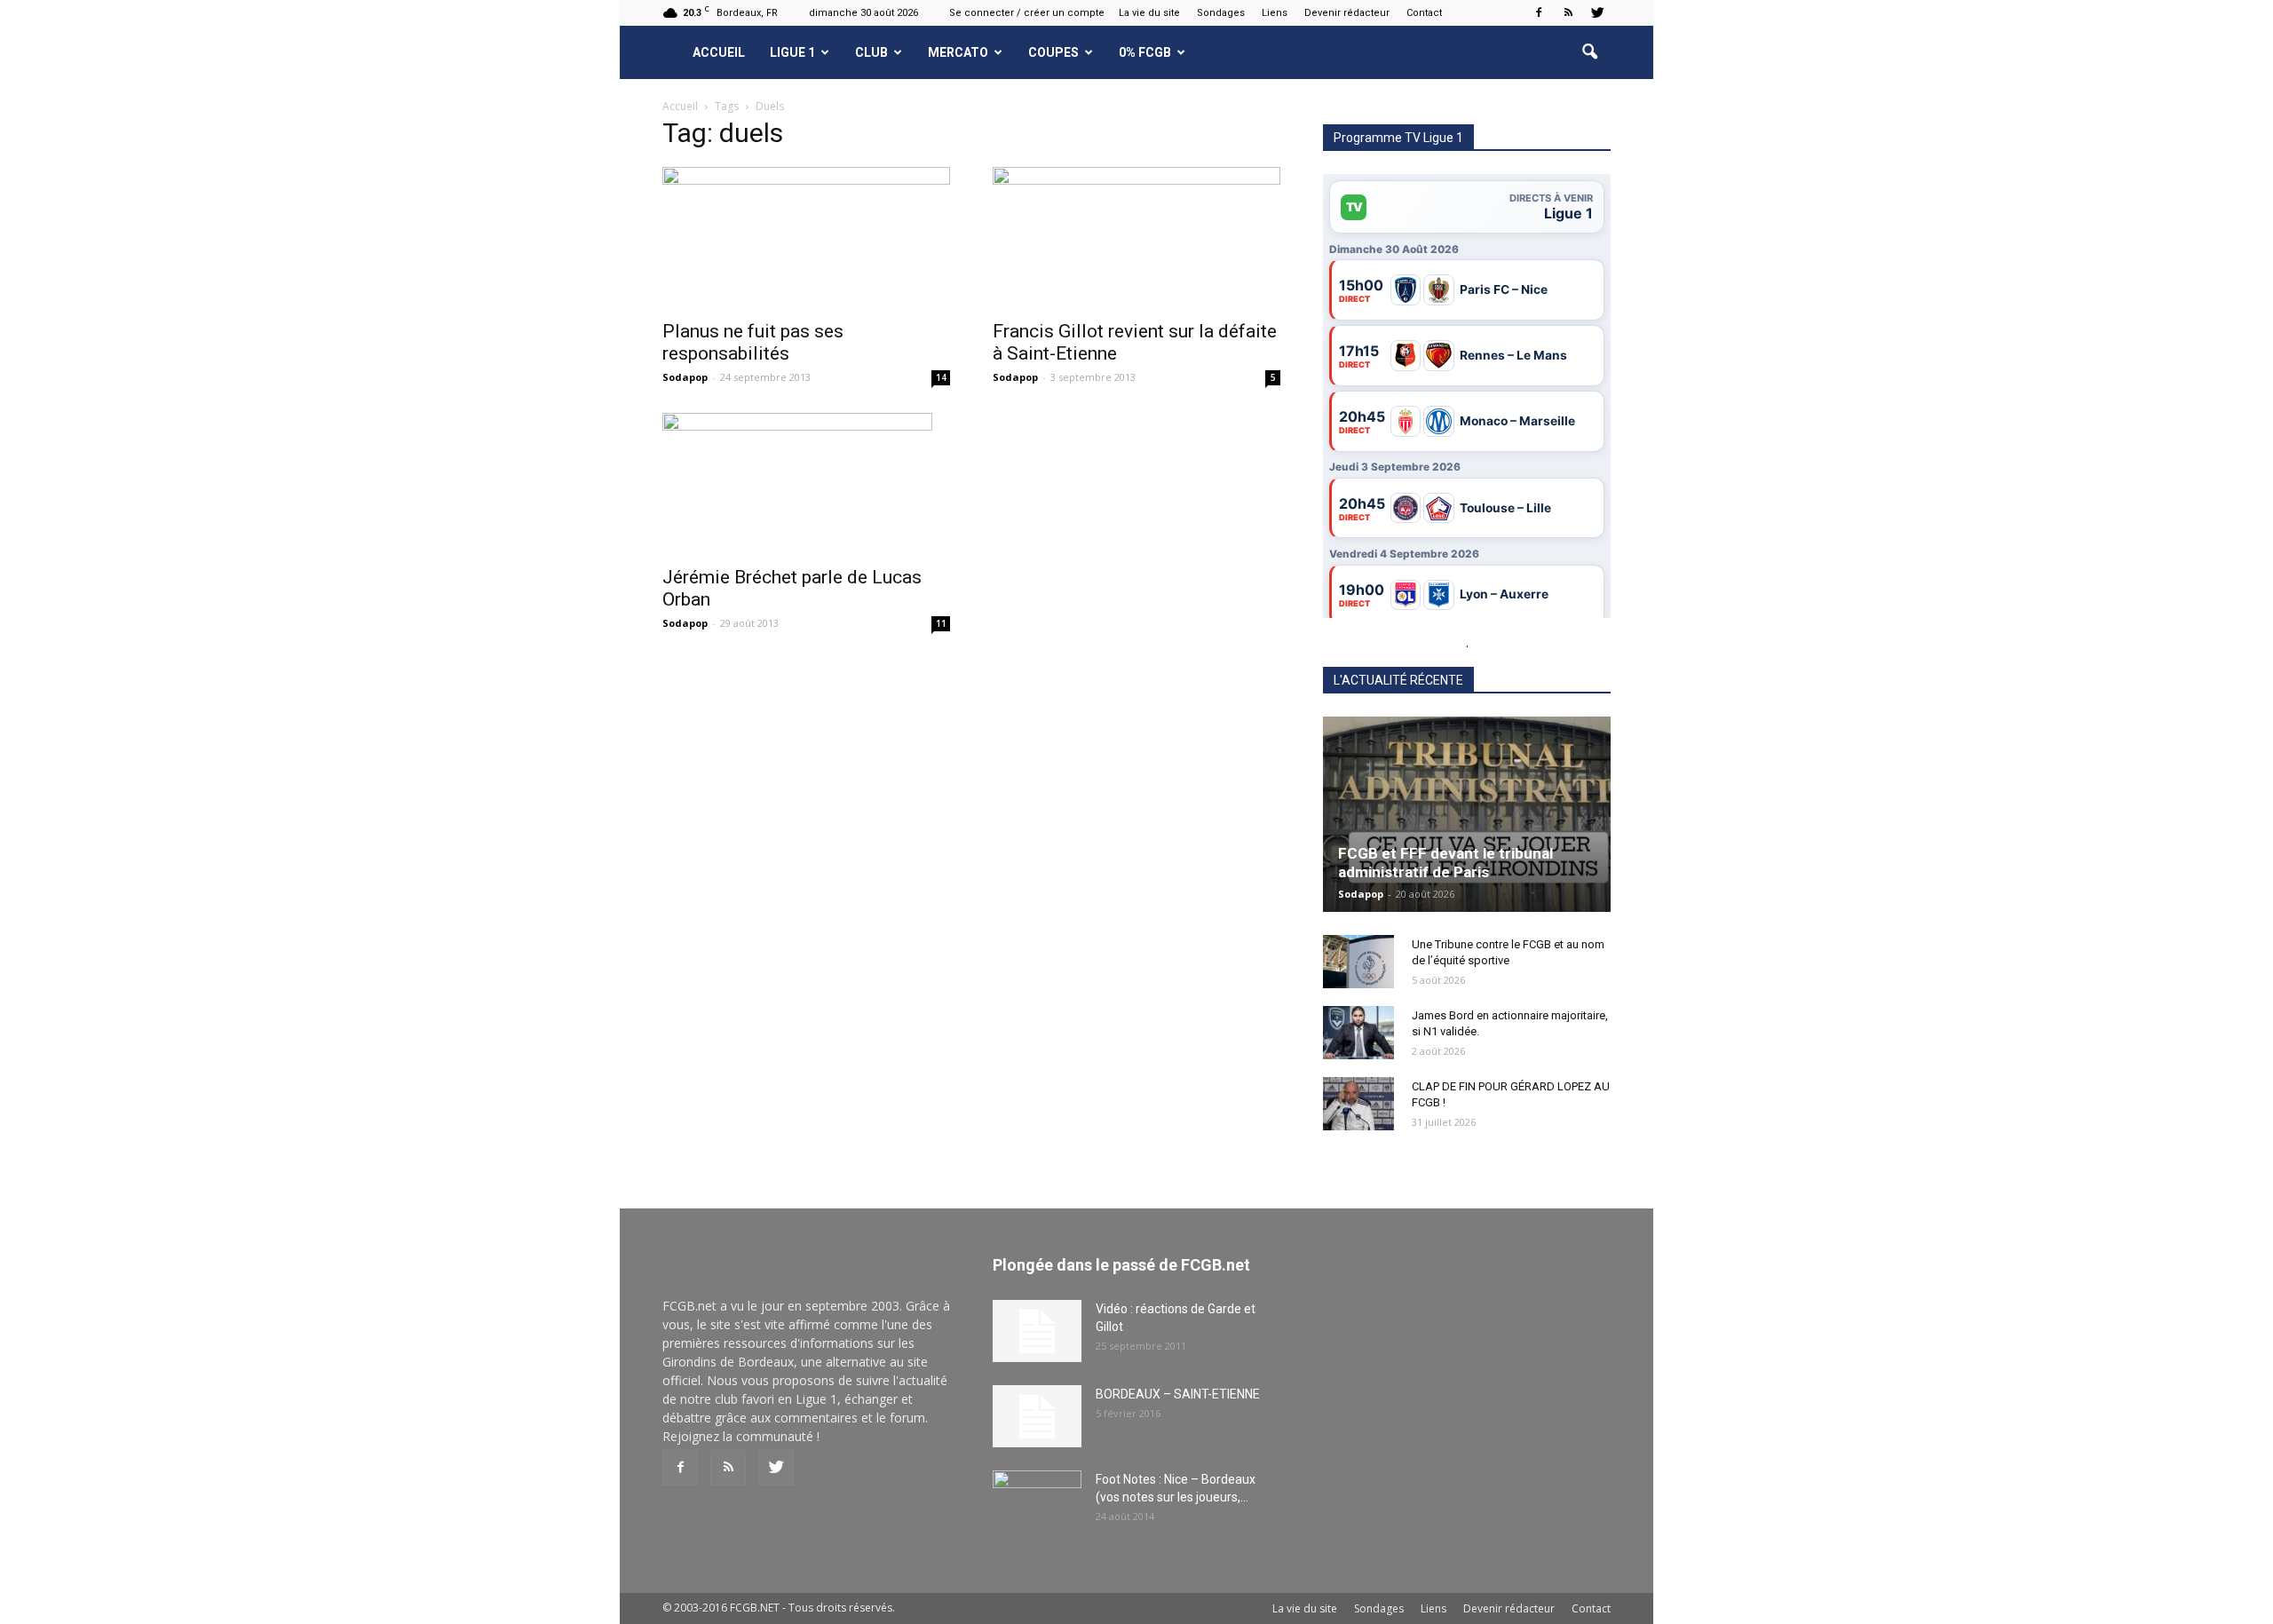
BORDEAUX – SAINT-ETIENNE (1178, 1394)
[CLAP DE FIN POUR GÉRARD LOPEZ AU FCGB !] (1358, 1104)
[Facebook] (1539, 12)
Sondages (1221, 13)
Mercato (958, 52)
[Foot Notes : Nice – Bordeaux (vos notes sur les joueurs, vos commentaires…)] (1037, 1501)
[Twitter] (1597, 12)
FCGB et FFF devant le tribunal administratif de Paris (1445, 863)
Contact (1424, 13)
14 (941, 377)
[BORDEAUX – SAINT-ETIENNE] (1037, 1416)
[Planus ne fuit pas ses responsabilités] (806, 238)
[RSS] (1568, 12)
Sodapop (685, 377)
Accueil (719, 52)
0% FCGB (1145, 52)
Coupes (1053, 52)
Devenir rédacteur (1347, 13)
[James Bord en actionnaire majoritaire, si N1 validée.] (1358, 1033)
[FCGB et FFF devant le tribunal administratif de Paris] (1467, 814)
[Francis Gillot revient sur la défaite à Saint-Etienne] (1136, 238)
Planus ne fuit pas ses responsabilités (753, 342)
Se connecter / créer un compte (1027, 13)
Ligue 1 (792, 52)
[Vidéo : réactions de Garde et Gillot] (1037, 1331)
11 (941, 623)
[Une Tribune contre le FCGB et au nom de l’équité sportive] (1358, 962)
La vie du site (1149, 13)
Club (871, 52)
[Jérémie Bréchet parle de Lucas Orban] (806, 484)
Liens (1275, 13)
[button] (1589, 52)
